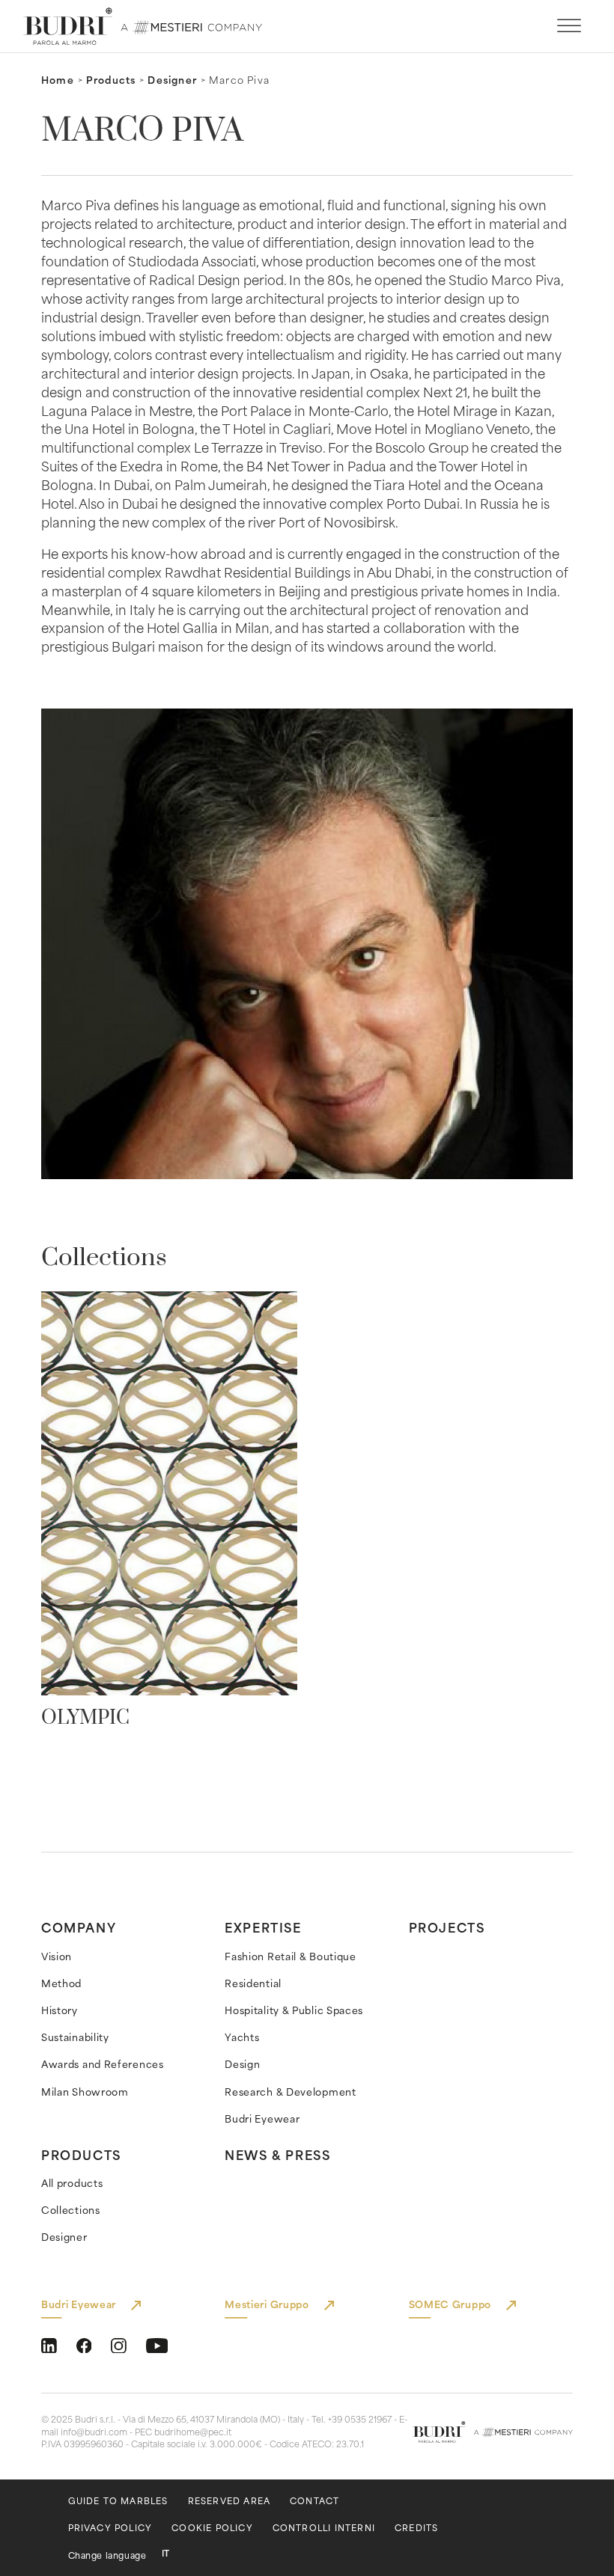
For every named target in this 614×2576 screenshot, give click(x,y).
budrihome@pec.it (193, 2432)
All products (72, 2183)
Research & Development (290, 2092)
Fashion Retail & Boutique (291, 1956)
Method (61, 1983)
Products (111, 80)
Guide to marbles (118, 2501)
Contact (314, 2501)
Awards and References (103, 2064)
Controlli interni (324, 2528)
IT (165, 2553)
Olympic (85, 1718)
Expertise (263, 1927)
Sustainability (75, 2037)
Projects (447, 1927)
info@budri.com (94, 2432)
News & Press (277, 2154)
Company (79, 1927)
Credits (416, 2528)
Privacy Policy (110, 2528)
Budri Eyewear (262, 2118)
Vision (57, 1956)
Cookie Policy (212, 2528)
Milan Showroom (85, 2092)
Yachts (242, 2037)
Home (58, 80)
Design (242, 2064)
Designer (172, 80)
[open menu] (569, 26)
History (60, 2010)
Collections (71, 2210)
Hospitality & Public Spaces (294, 2010)
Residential (253, 1983)
